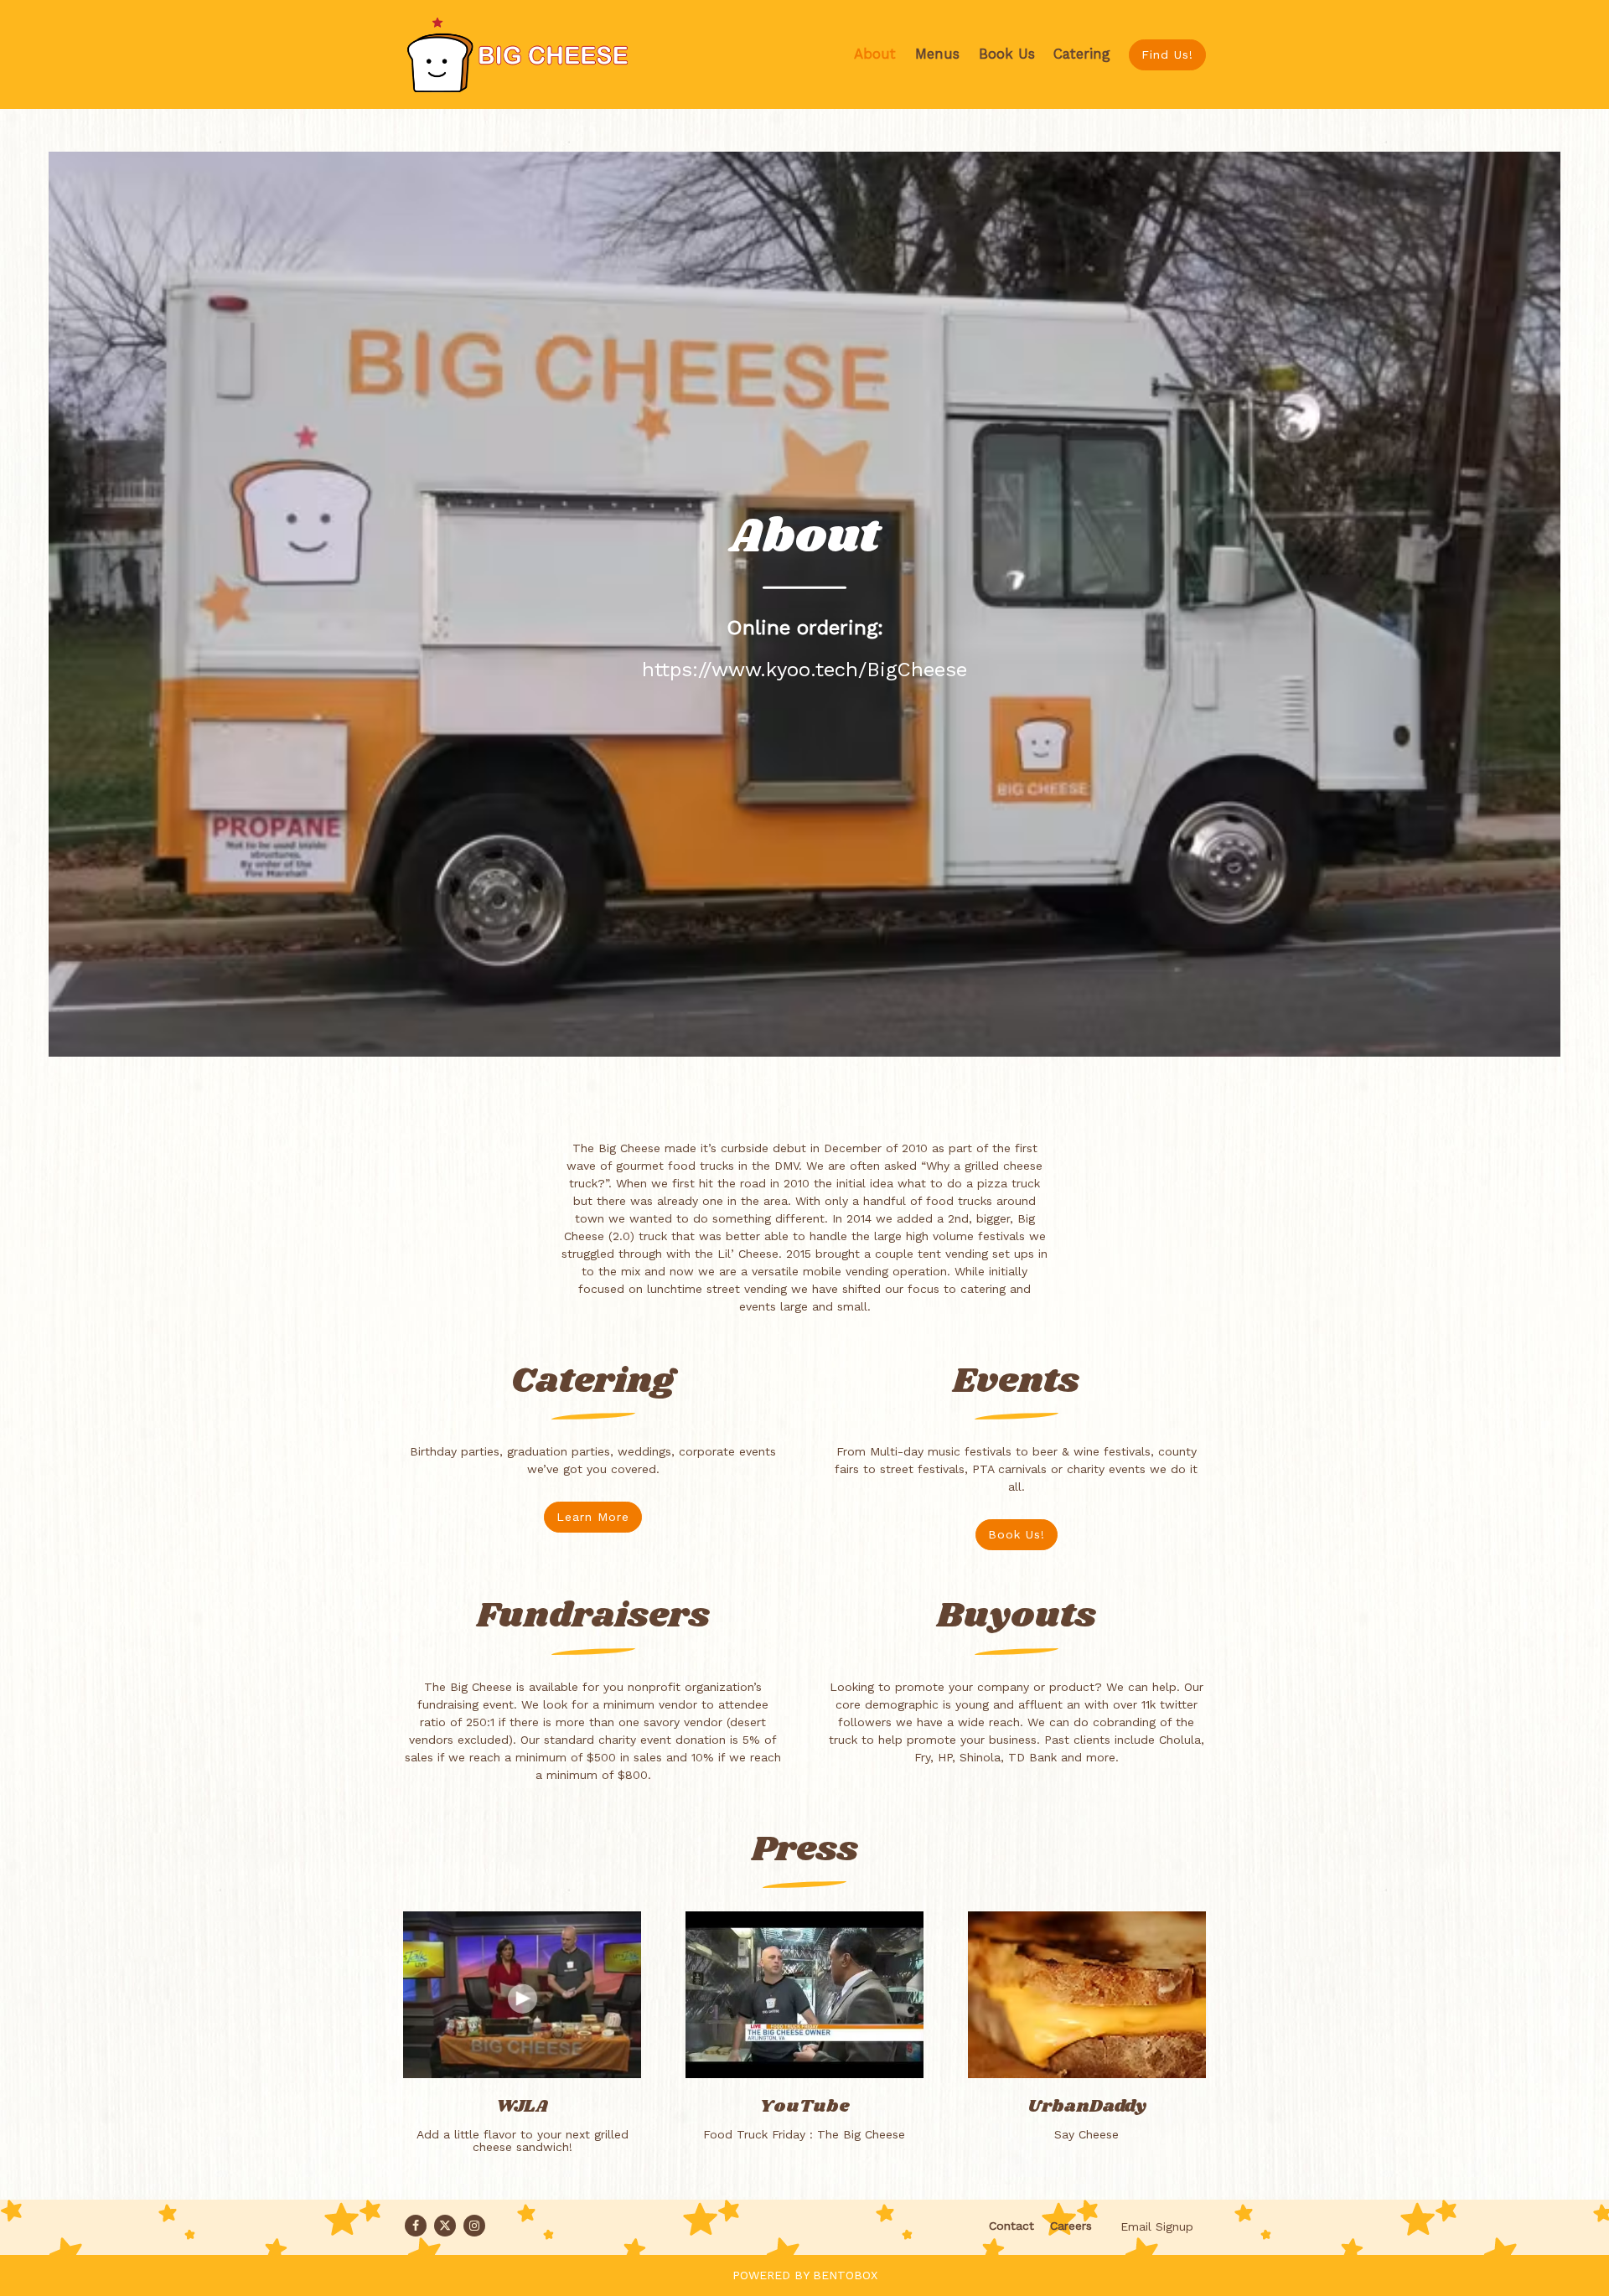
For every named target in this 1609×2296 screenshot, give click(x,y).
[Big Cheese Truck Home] (529, 54)
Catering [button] (1082, 54)
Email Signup (1157, 2226)
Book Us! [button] (1017, 1534)
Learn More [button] (593, 1517)
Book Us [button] (1007, 54)
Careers (1071, 2226)
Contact (1011, 2226)
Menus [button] (937, 54)
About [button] (875, 54)
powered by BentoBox (805, 2275)
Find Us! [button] (1167, 54)
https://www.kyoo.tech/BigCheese (804, 670)
